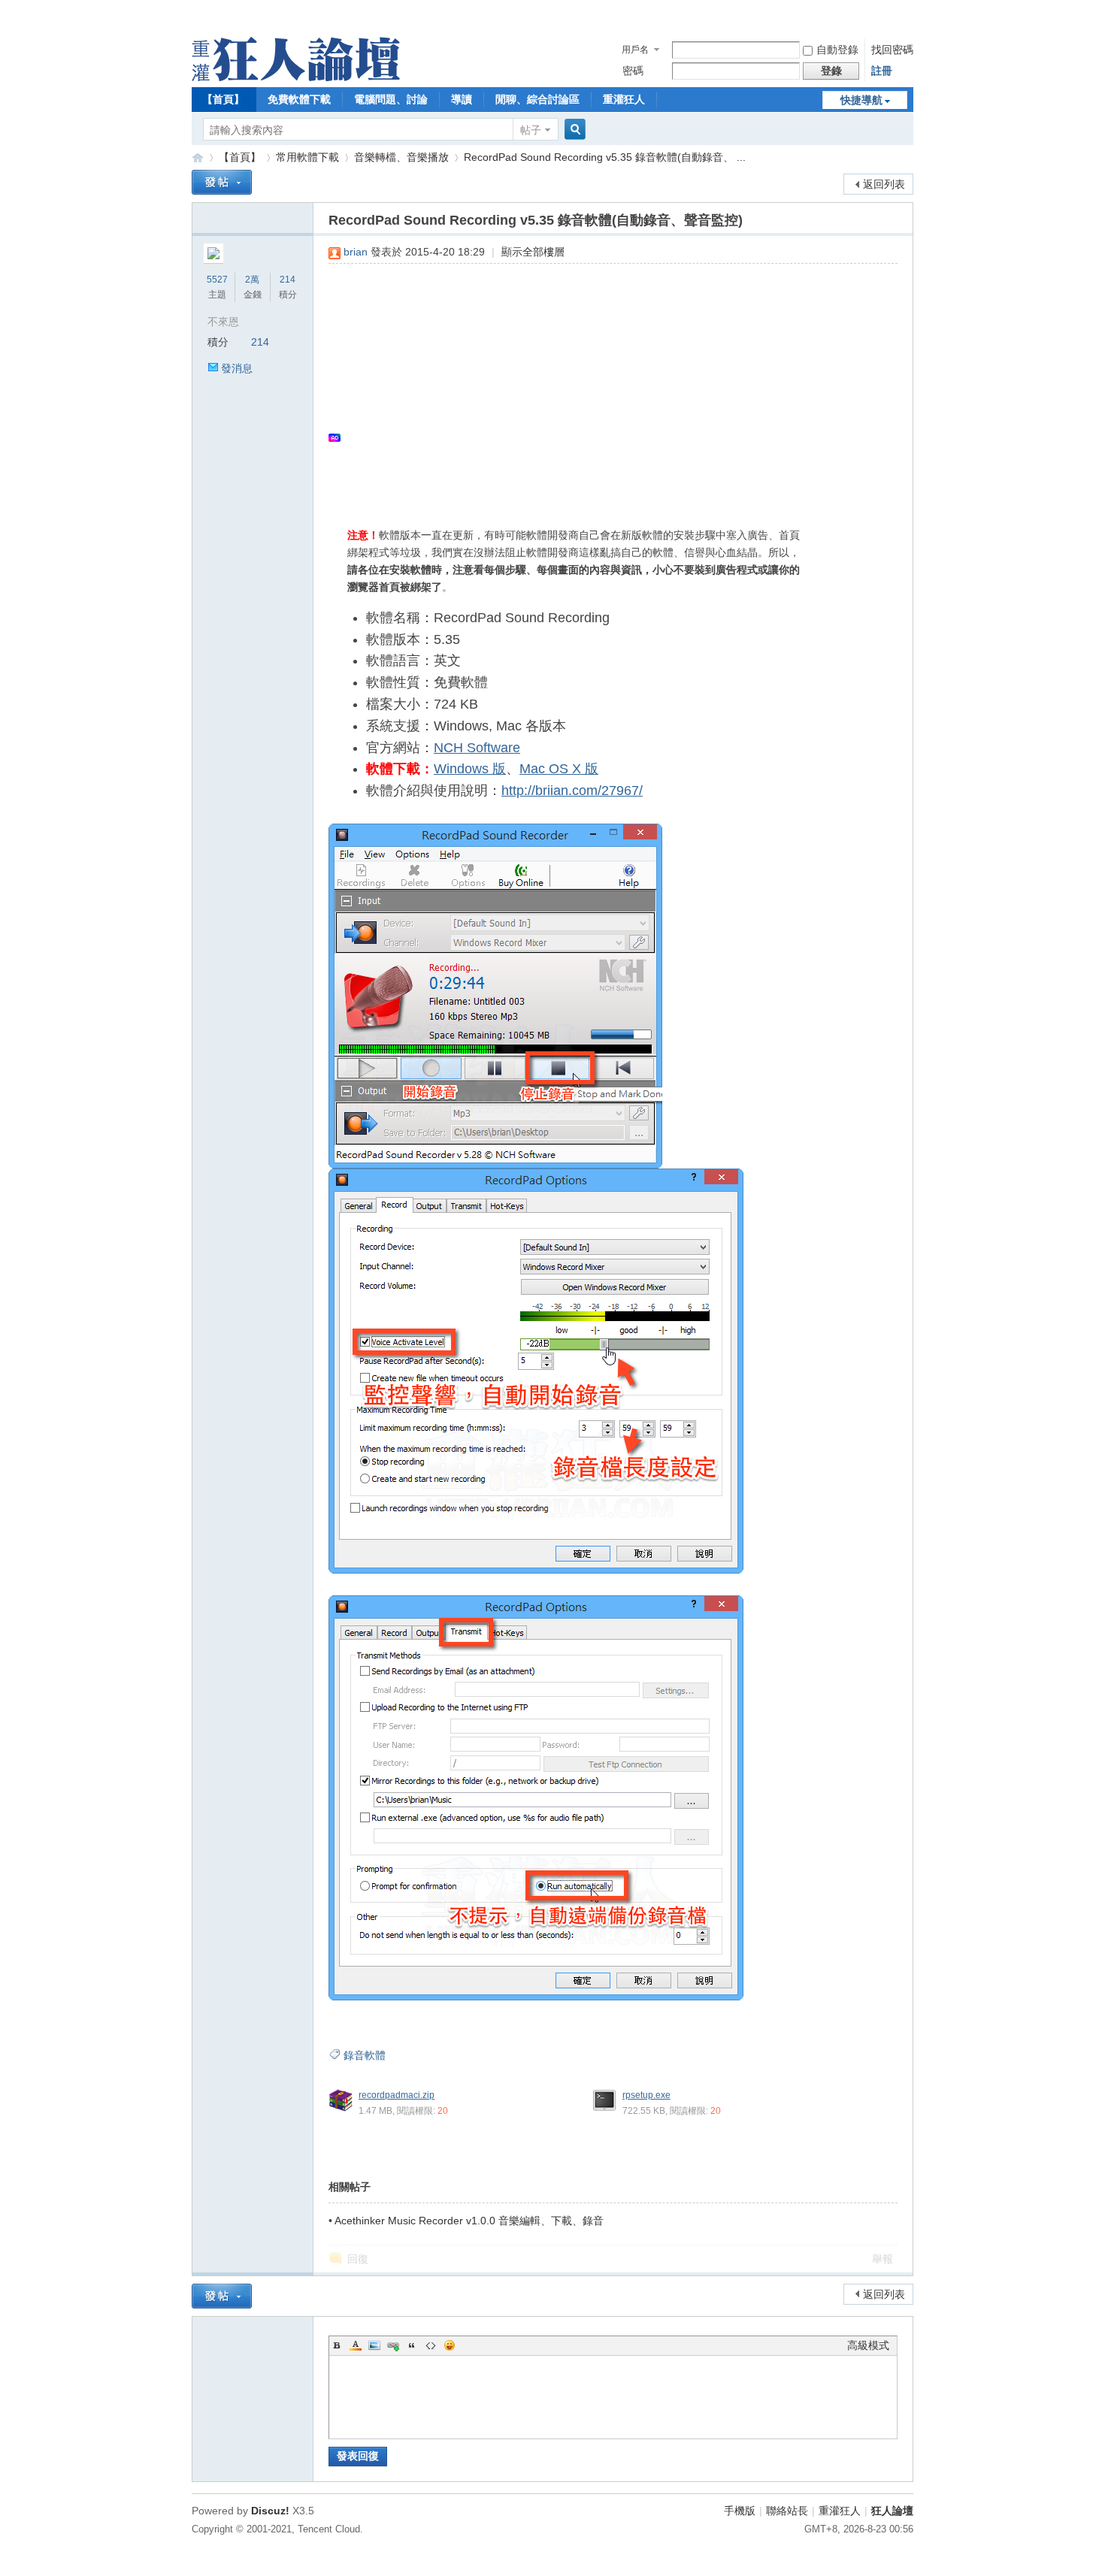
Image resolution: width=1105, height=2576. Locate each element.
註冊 (882, 71)
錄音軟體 (365, 2055)
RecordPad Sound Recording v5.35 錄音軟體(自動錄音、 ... (605, 157)
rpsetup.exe (646, 2095)
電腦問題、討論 (391, 99)
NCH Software (477, 748)
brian (356, 252)
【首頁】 (223, 99)
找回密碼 (892, 50)
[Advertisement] (605, 384)
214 (288, 280)
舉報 (882, 2259)
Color (356, 2345)
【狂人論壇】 (198, 157)
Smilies (450, 2345)
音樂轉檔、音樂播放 (401, 157)
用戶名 (635, 50)
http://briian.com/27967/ (572, 791)
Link (393, 2345)
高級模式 (868, 2345)
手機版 (740, 2511)
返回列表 (884, 184)
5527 (217, 280)
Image (374, 2345)
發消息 (237, 368)
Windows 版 (470, 769)
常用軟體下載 (307, 157)
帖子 (531, 130)
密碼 (633, 71)
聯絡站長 (787, 2511)
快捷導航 (861, 100)
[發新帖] (222, 182)
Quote (412, 2345)
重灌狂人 (624, 99)
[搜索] (573, 130)
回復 (358, 2259)
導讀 (462, 99)
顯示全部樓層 (533, 252)
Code (431, 2345)
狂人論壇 (892, 2511)
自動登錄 (837, 50)
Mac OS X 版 (559, 769)
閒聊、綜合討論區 (537, 99)
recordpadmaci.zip (397, 2095)
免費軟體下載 (299, 99)
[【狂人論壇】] (296, 77)
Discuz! (270, 2511)
